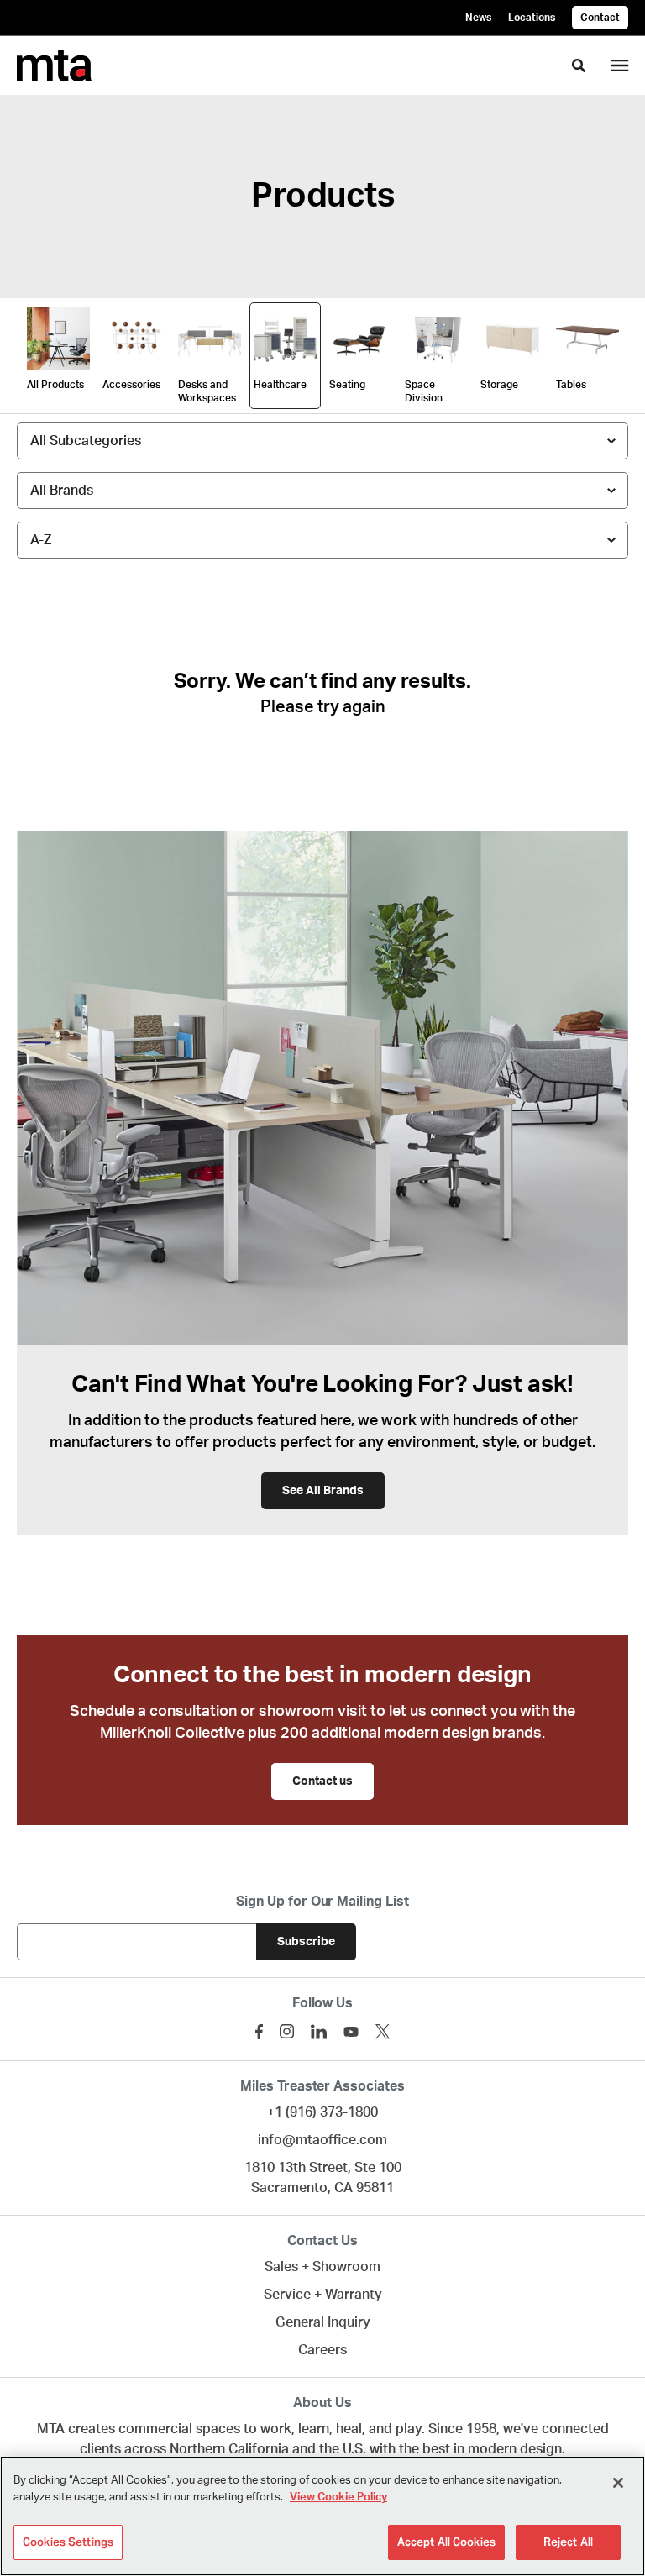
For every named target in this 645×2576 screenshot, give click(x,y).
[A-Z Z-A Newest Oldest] (322, 540)
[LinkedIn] (319, 2032)
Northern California (229, 2449)
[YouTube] (351, 2032)
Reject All (568, 2542)
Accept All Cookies (446, 2542)
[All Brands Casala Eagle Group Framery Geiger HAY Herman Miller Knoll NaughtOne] (322, 491)
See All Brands (323, 1491)
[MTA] (54, 66)
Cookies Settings (68, 2542)
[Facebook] (259, 2032)
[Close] (618, 2483)
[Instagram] (287, 2031)
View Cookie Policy (338, 2497)
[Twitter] (383, 2031)
